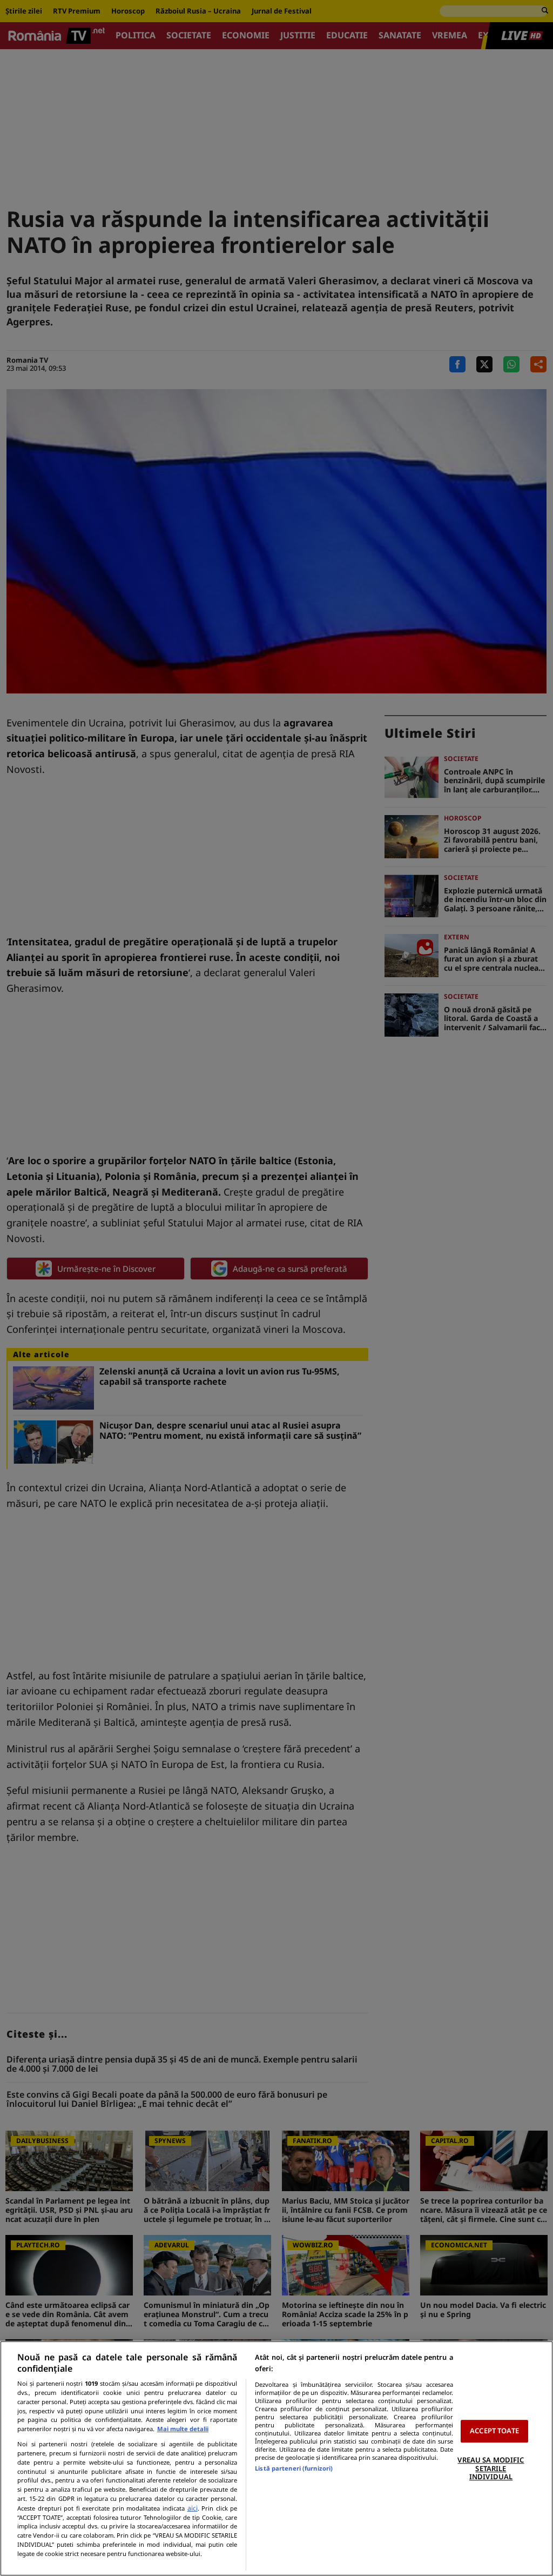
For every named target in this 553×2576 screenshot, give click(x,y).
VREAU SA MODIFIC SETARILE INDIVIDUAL (491, 2468)
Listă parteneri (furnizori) (294, 2468)
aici (193, 2508)
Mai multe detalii (183, 2429)
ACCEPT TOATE (494, 2431)
